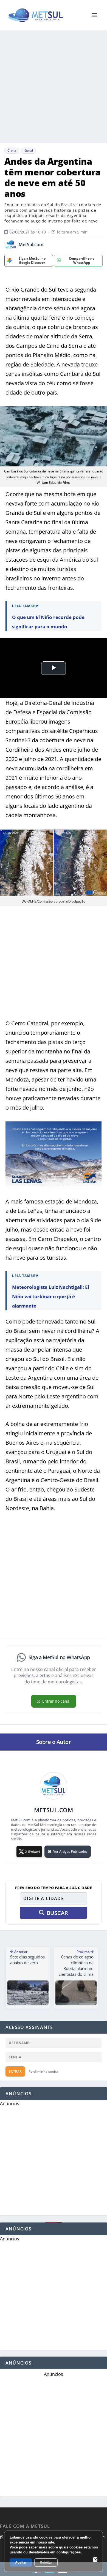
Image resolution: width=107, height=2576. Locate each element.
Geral (29, 150)
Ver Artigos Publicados (70, 1851)
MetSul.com (31, 245)
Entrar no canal (56, 1701)
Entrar (15, 2071)
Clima (12, 150)
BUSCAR (57, 1913)
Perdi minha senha (43, 2071)
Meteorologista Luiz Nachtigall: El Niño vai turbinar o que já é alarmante (51, 1296)
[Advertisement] (54, 87)
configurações (69, 2552)
